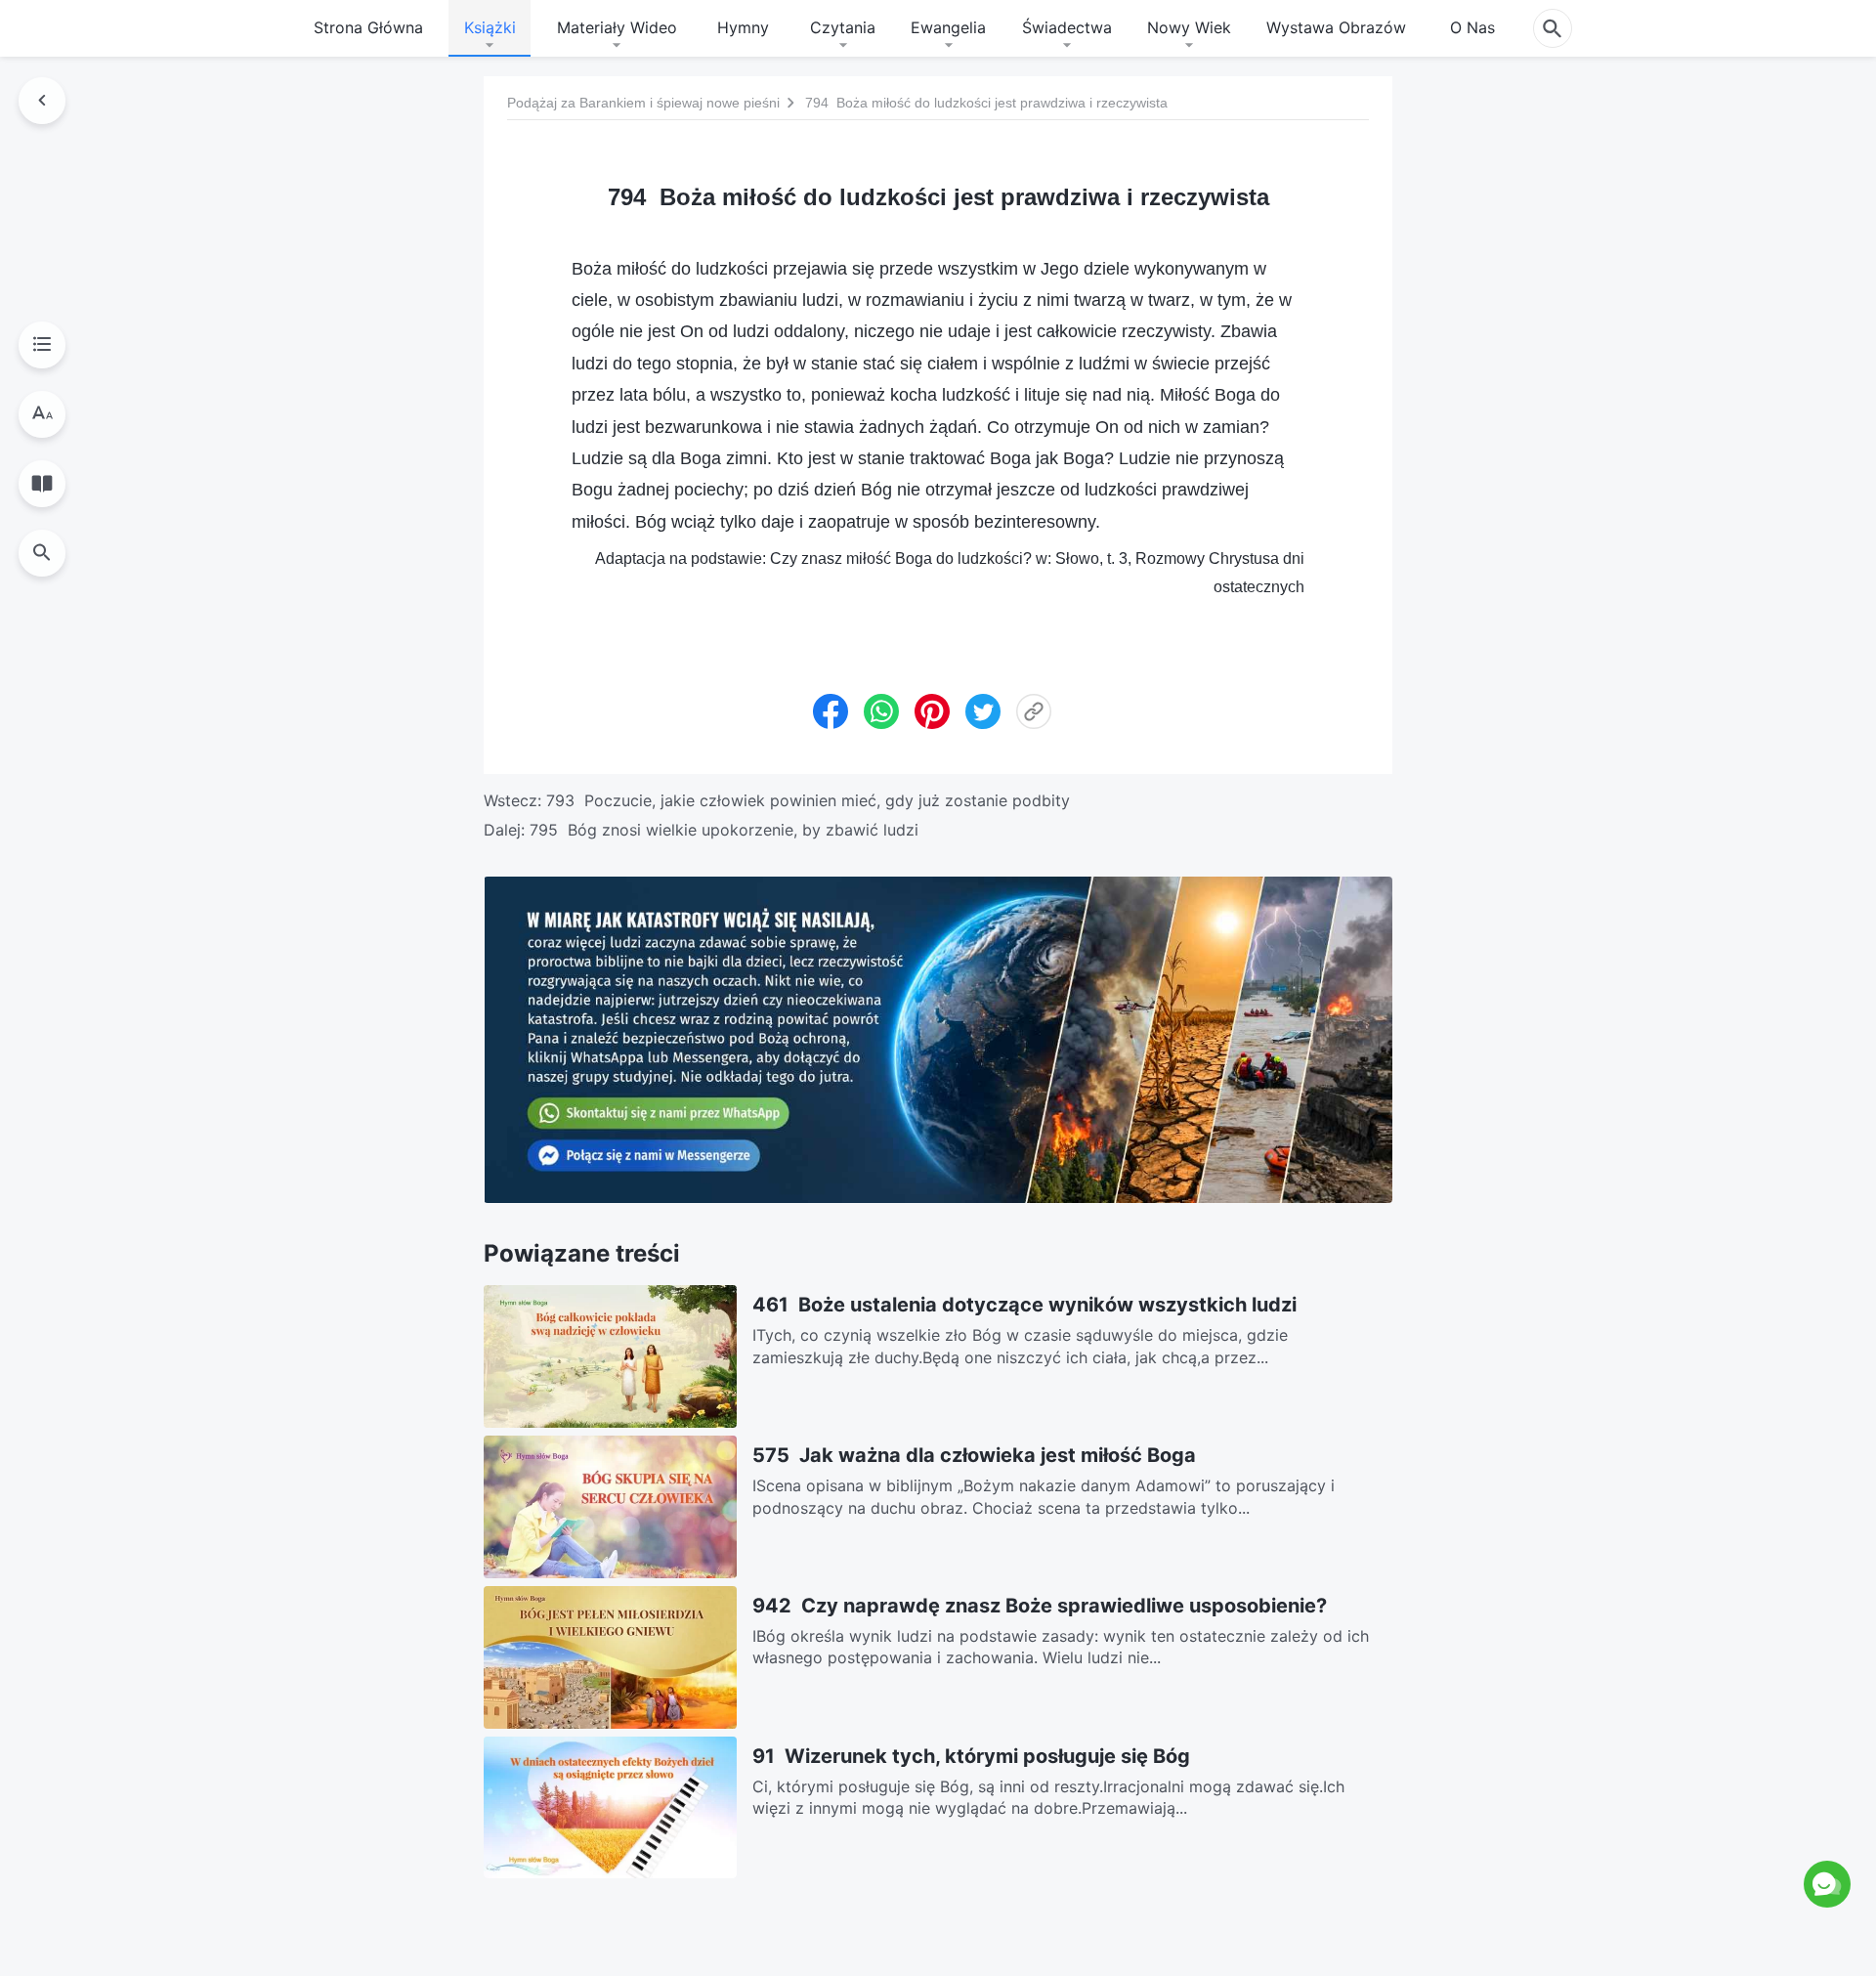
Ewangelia (948, 27)
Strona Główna (368, 27)
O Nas (1472, 27)
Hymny (743, 27)
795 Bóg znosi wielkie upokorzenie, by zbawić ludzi (724, 830)
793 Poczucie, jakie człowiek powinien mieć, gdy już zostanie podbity (808, 800)
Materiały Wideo (617, 27)
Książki (490, 27)
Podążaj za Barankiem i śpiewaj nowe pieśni (643, 103)
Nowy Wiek (1189, 27)
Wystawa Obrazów (1336, 27)
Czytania (843, 27)
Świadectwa (1067, 27)
